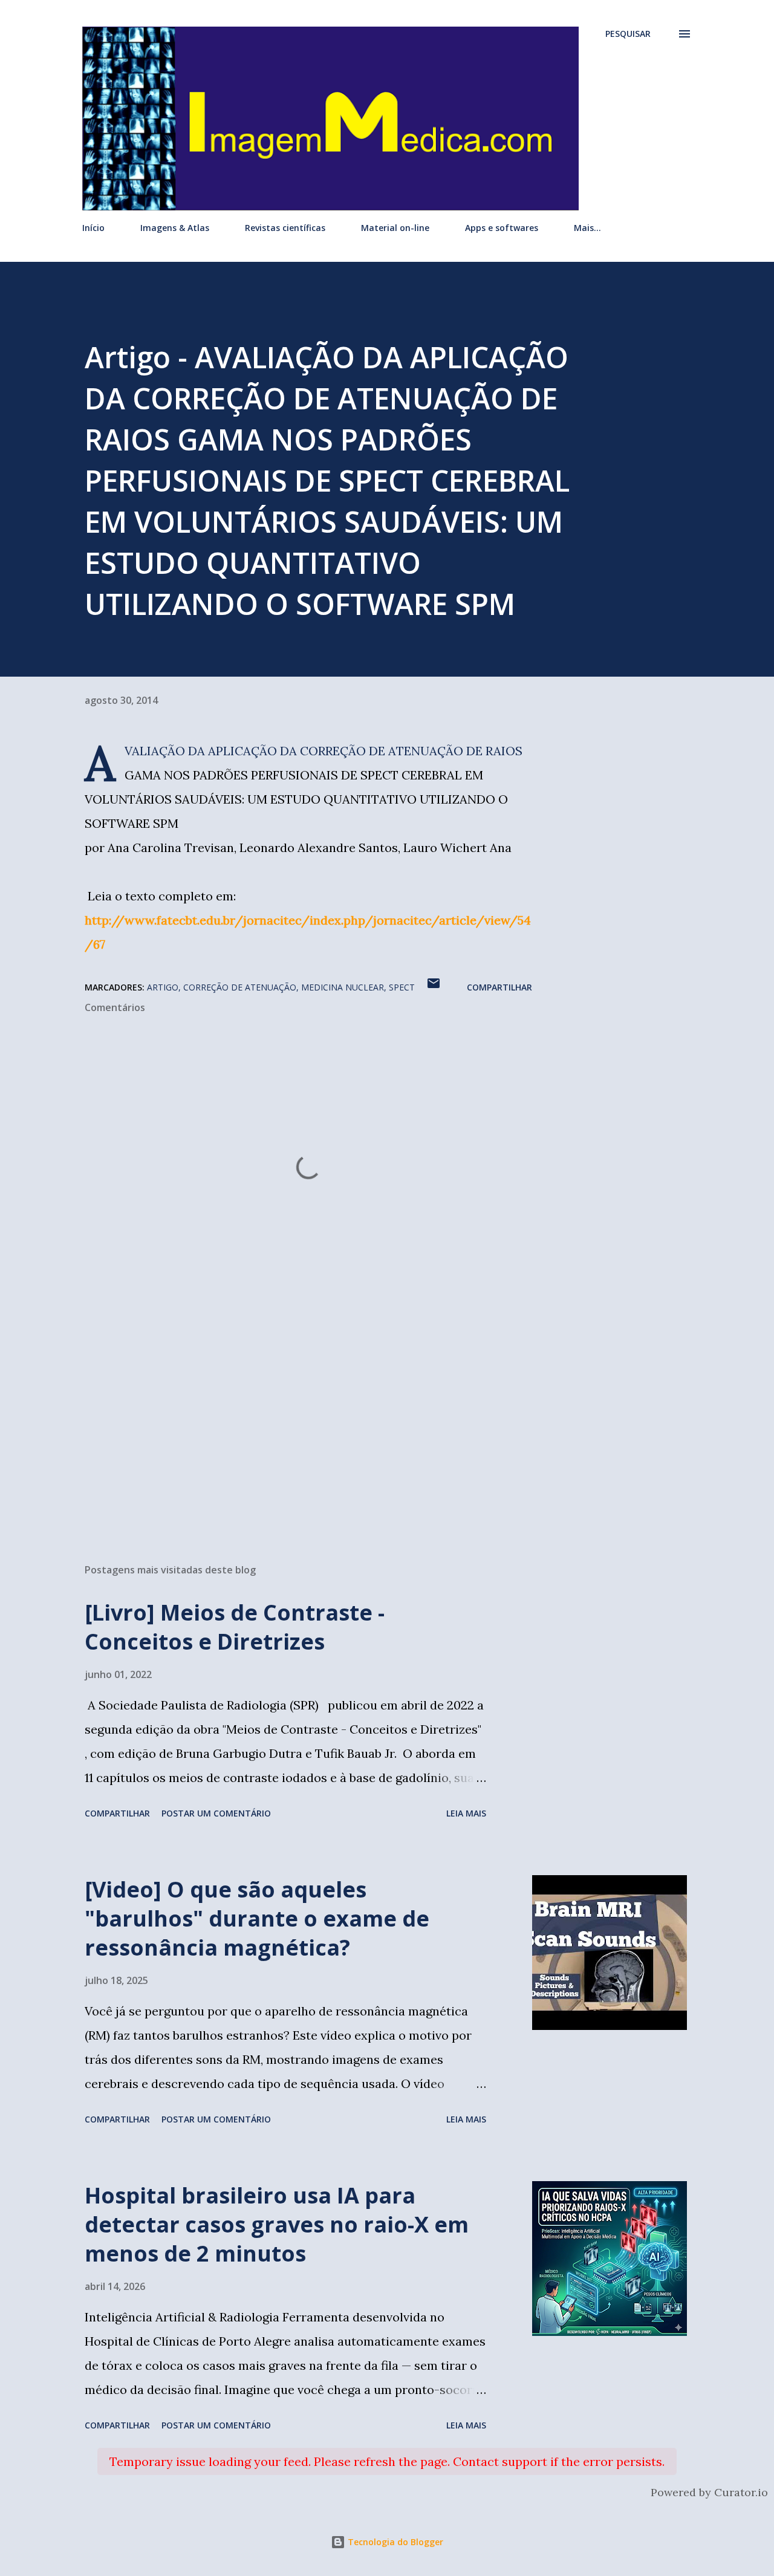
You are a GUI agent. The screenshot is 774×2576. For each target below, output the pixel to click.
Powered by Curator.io (709, 2492)
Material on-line (395, 228)
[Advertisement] (289, 1413)
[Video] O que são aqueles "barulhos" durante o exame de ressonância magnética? (257, 1918)
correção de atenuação (240, 987)
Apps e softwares (502, 228)
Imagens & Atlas (175, 228)
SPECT (402, 987)
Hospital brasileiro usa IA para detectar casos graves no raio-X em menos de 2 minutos (277, 2224)
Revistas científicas (285, 228)
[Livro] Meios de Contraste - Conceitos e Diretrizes (235, 1627)
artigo (163, 987)
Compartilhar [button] (499, 987)
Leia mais (466, 1813)
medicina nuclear (343, 987)
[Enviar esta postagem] (434, 987)
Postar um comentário (216, 1813)
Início (93, 228)
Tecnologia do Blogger (394, 2542)
